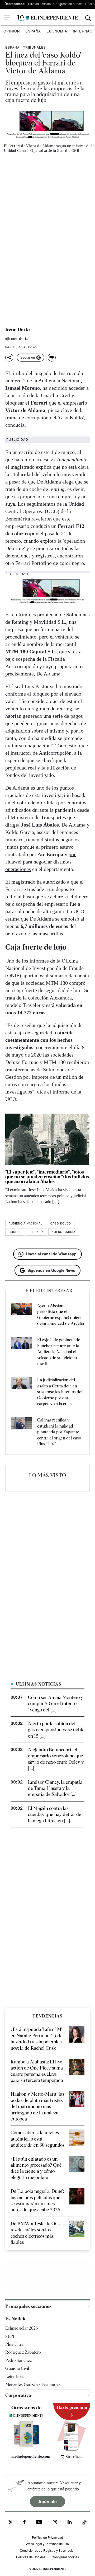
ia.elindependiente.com (29, 2456)
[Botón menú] (7, 18)
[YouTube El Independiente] (39, 2523)
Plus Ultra (14, 2344)
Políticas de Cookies (31, 2557)
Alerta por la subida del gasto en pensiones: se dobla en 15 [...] (56, 1730)
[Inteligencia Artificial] (26, 2446)
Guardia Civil (17, 2368)
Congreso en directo (68, 4)
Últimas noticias (39, 4)
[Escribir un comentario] (52, 358)
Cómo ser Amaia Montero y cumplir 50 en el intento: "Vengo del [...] (56, 1704)
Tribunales (35, 47)
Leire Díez (14, 2376)
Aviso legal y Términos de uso (47, 2544)
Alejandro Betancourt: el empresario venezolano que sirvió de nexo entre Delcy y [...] (56, 1759)
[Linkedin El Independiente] (70, 2523)
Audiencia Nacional (26, 1223)
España (33, 31)
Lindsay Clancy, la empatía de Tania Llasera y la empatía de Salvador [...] (55, 1788)
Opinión (12, 31)
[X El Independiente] (11, 2523)
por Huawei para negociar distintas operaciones (41, 862)
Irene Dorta (18, 330)
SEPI (10, 2336)
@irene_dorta (17, 339)
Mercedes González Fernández (33, 2384)
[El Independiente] (47, 18)
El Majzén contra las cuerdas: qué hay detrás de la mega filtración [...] (55, 1814)
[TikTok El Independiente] (84, 2523)
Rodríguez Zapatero (23, 2352)
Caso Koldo (61, 1223)
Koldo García (64, 1232)
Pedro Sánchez (18, 2360)
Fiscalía (37, 1232)
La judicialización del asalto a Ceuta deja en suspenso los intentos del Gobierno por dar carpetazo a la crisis (60, 1392)
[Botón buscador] (88, 18)
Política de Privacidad (47, 2537)
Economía (57, 31)
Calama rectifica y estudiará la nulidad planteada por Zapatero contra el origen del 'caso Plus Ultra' (59, 1432)
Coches (15, 1232)
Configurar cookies (65, 2557)
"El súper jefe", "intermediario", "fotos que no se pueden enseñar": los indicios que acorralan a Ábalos (47, 1177)
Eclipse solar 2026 (22, 2328)
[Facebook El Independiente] (24, 2523)
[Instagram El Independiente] (55, 2523)
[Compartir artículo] (9, 358)
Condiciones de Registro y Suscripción (48, 2550)
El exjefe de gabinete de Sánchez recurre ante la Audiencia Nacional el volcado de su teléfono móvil (59, 1352)
